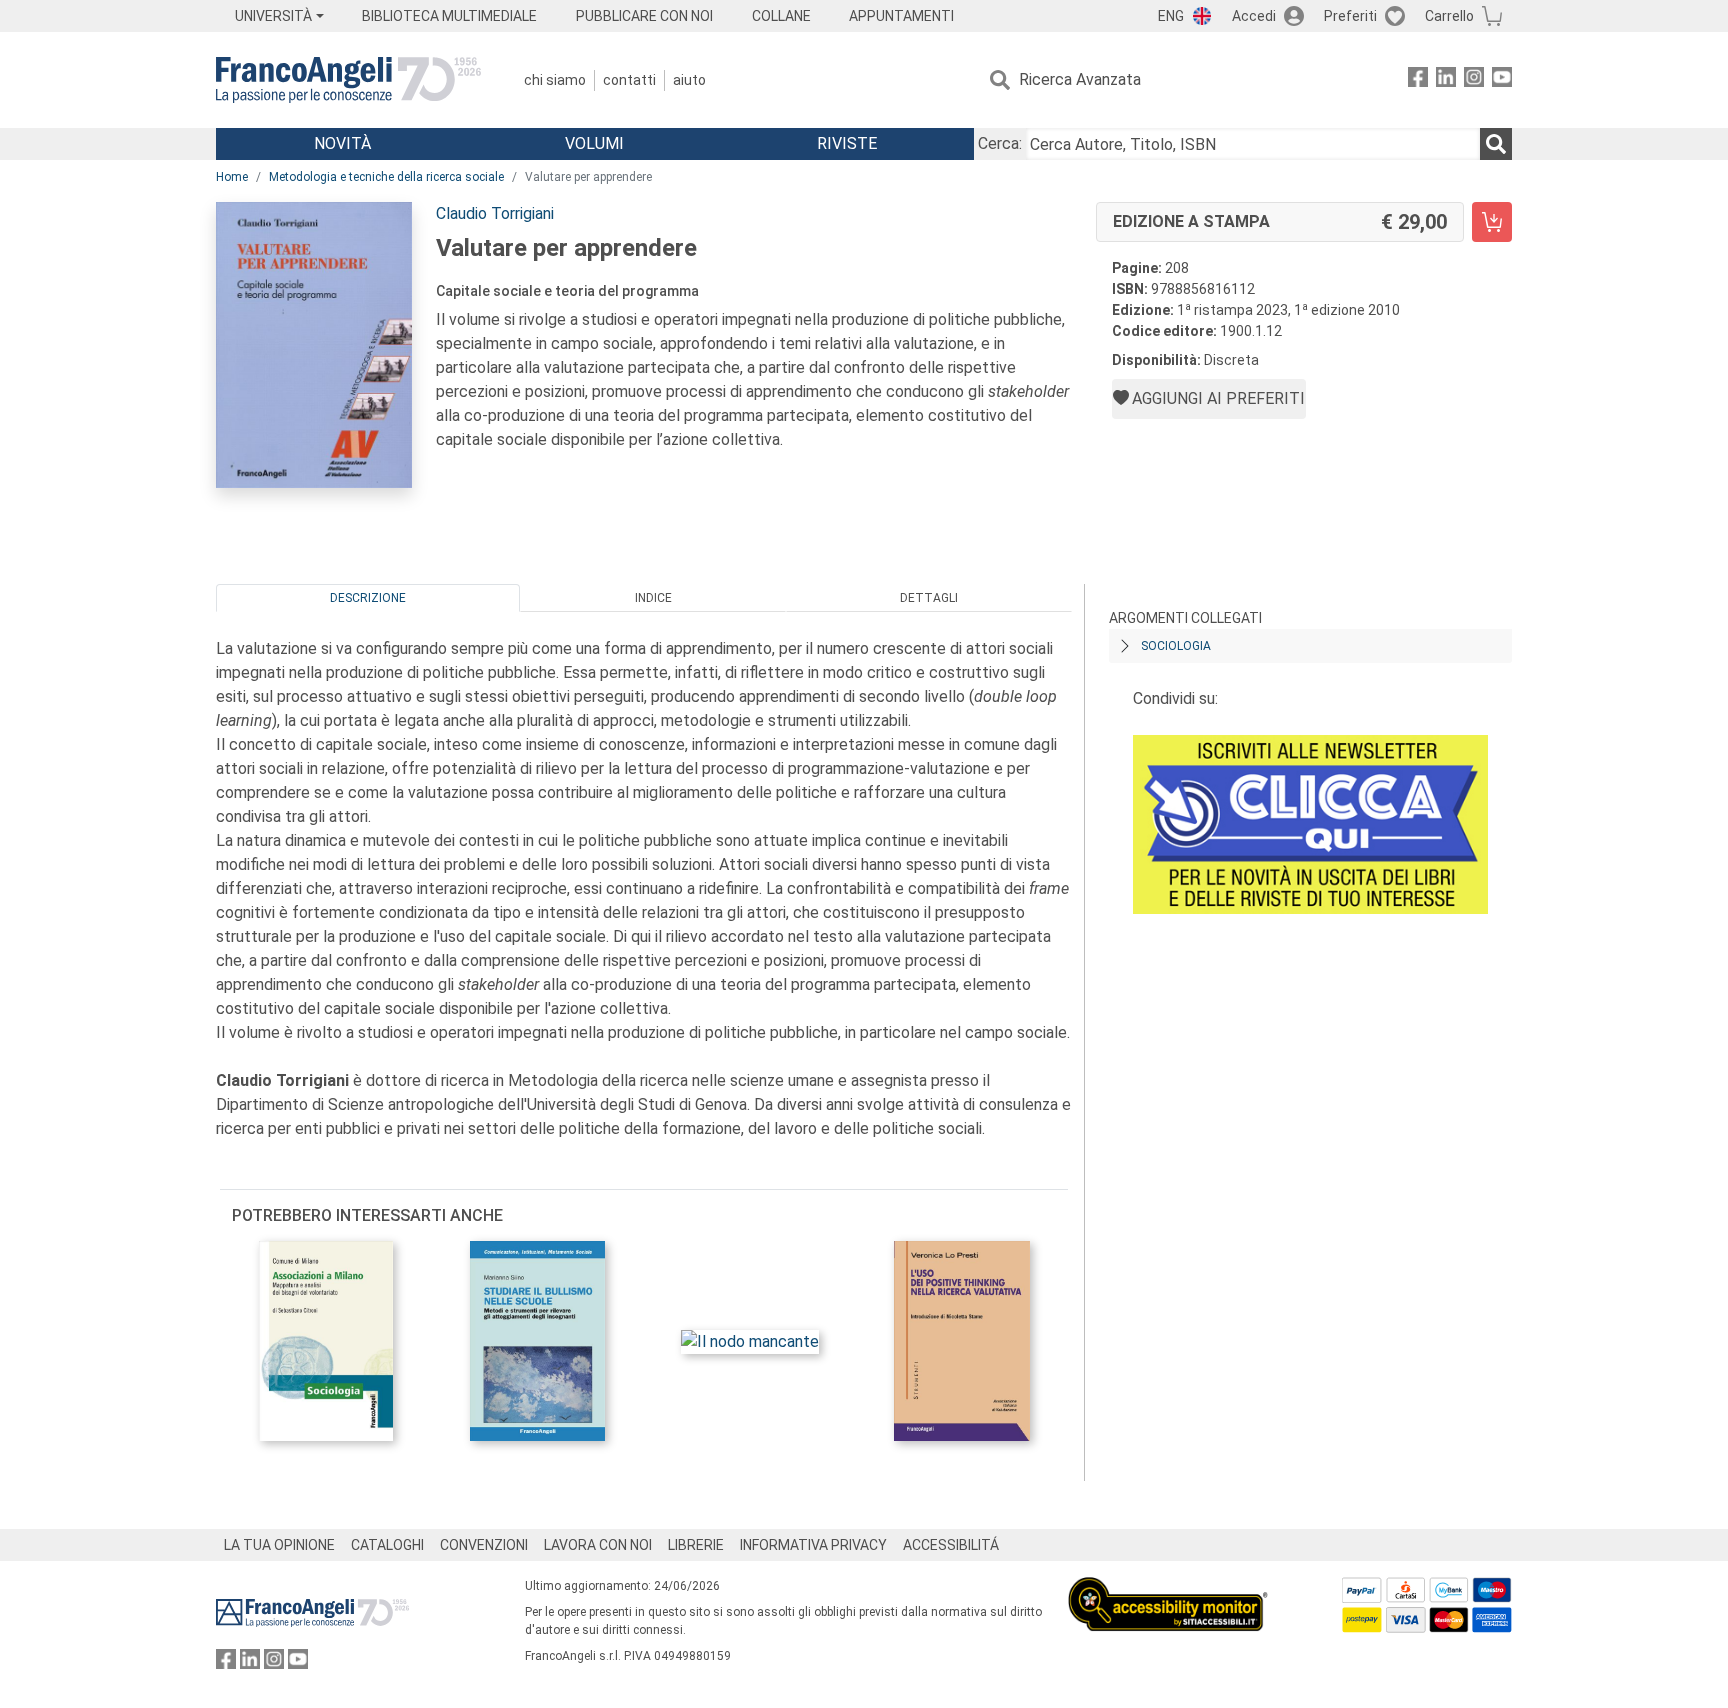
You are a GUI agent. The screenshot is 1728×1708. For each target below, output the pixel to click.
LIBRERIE (696, 1545)
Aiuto (689, 80)
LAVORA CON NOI (598, 1545)
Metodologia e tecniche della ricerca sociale (386, 177)
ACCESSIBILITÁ (951, 1545)
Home (232, 177)
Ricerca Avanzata (1080, 79)
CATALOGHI (387, 1545)
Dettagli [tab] (929, 598)
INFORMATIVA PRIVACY (813, 1545)
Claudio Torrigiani (495, 213)
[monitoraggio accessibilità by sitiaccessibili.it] (1168, 1588)
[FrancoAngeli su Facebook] (1418, 80)
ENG (1171, 16)
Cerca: (1000, 143)
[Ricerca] (1496, 144)
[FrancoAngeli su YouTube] (1502, 80)
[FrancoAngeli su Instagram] (1474, 80)
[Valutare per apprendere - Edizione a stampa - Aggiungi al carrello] (1492, 222)
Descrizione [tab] (368, 598)
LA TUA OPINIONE (279, 1545)
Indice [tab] (653, 598)
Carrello (1449, 16)
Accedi (1254, 16)
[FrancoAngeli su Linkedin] (1446, 80)
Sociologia (1176, 646)
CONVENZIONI (484, 1545)
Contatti (629, 80)
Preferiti (1350, 16)
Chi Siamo (555, 80)
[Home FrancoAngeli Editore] (348, 80)
